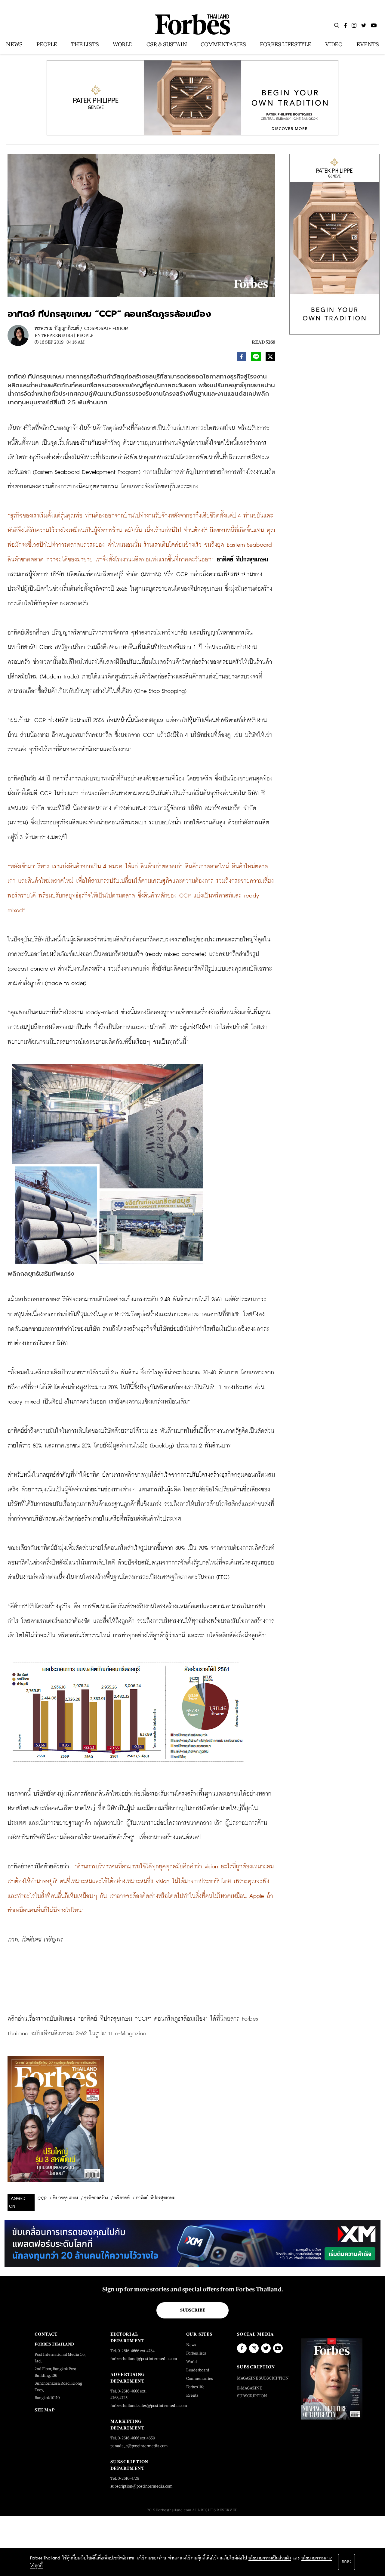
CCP (42, 2198)
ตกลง (346, 2562)
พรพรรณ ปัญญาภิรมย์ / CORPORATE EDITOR (81, 329)
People (85, 335)
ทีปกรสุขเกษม (65, 2198)
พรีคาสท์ (122, 2198)
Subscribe (193, 2310)
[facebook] (242, 358)
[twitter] (270, 358)
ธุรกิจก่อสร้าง (96, 2198)
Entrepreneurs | (55, 335)
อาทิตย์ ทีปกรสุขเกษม (156, 2198)
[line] (256, 358)
